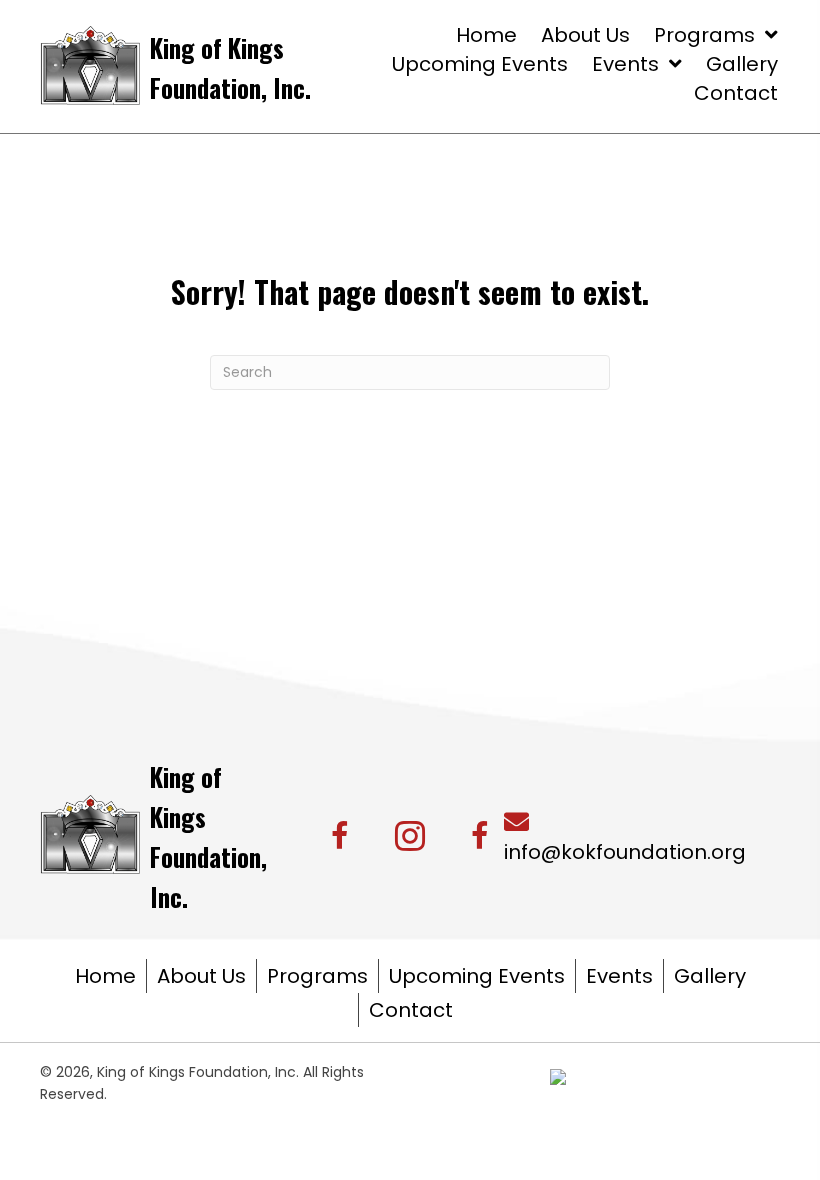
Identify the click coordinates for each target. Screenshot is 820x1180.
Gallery (710, 976)
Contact (411, 1010)
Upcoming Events (477, 976)
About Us (201, 976)
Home (105, 976)
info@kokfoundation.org (625, 852)
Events (619, 976)
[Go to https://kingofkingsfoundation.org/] (247, 65)
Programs (317, 976)
